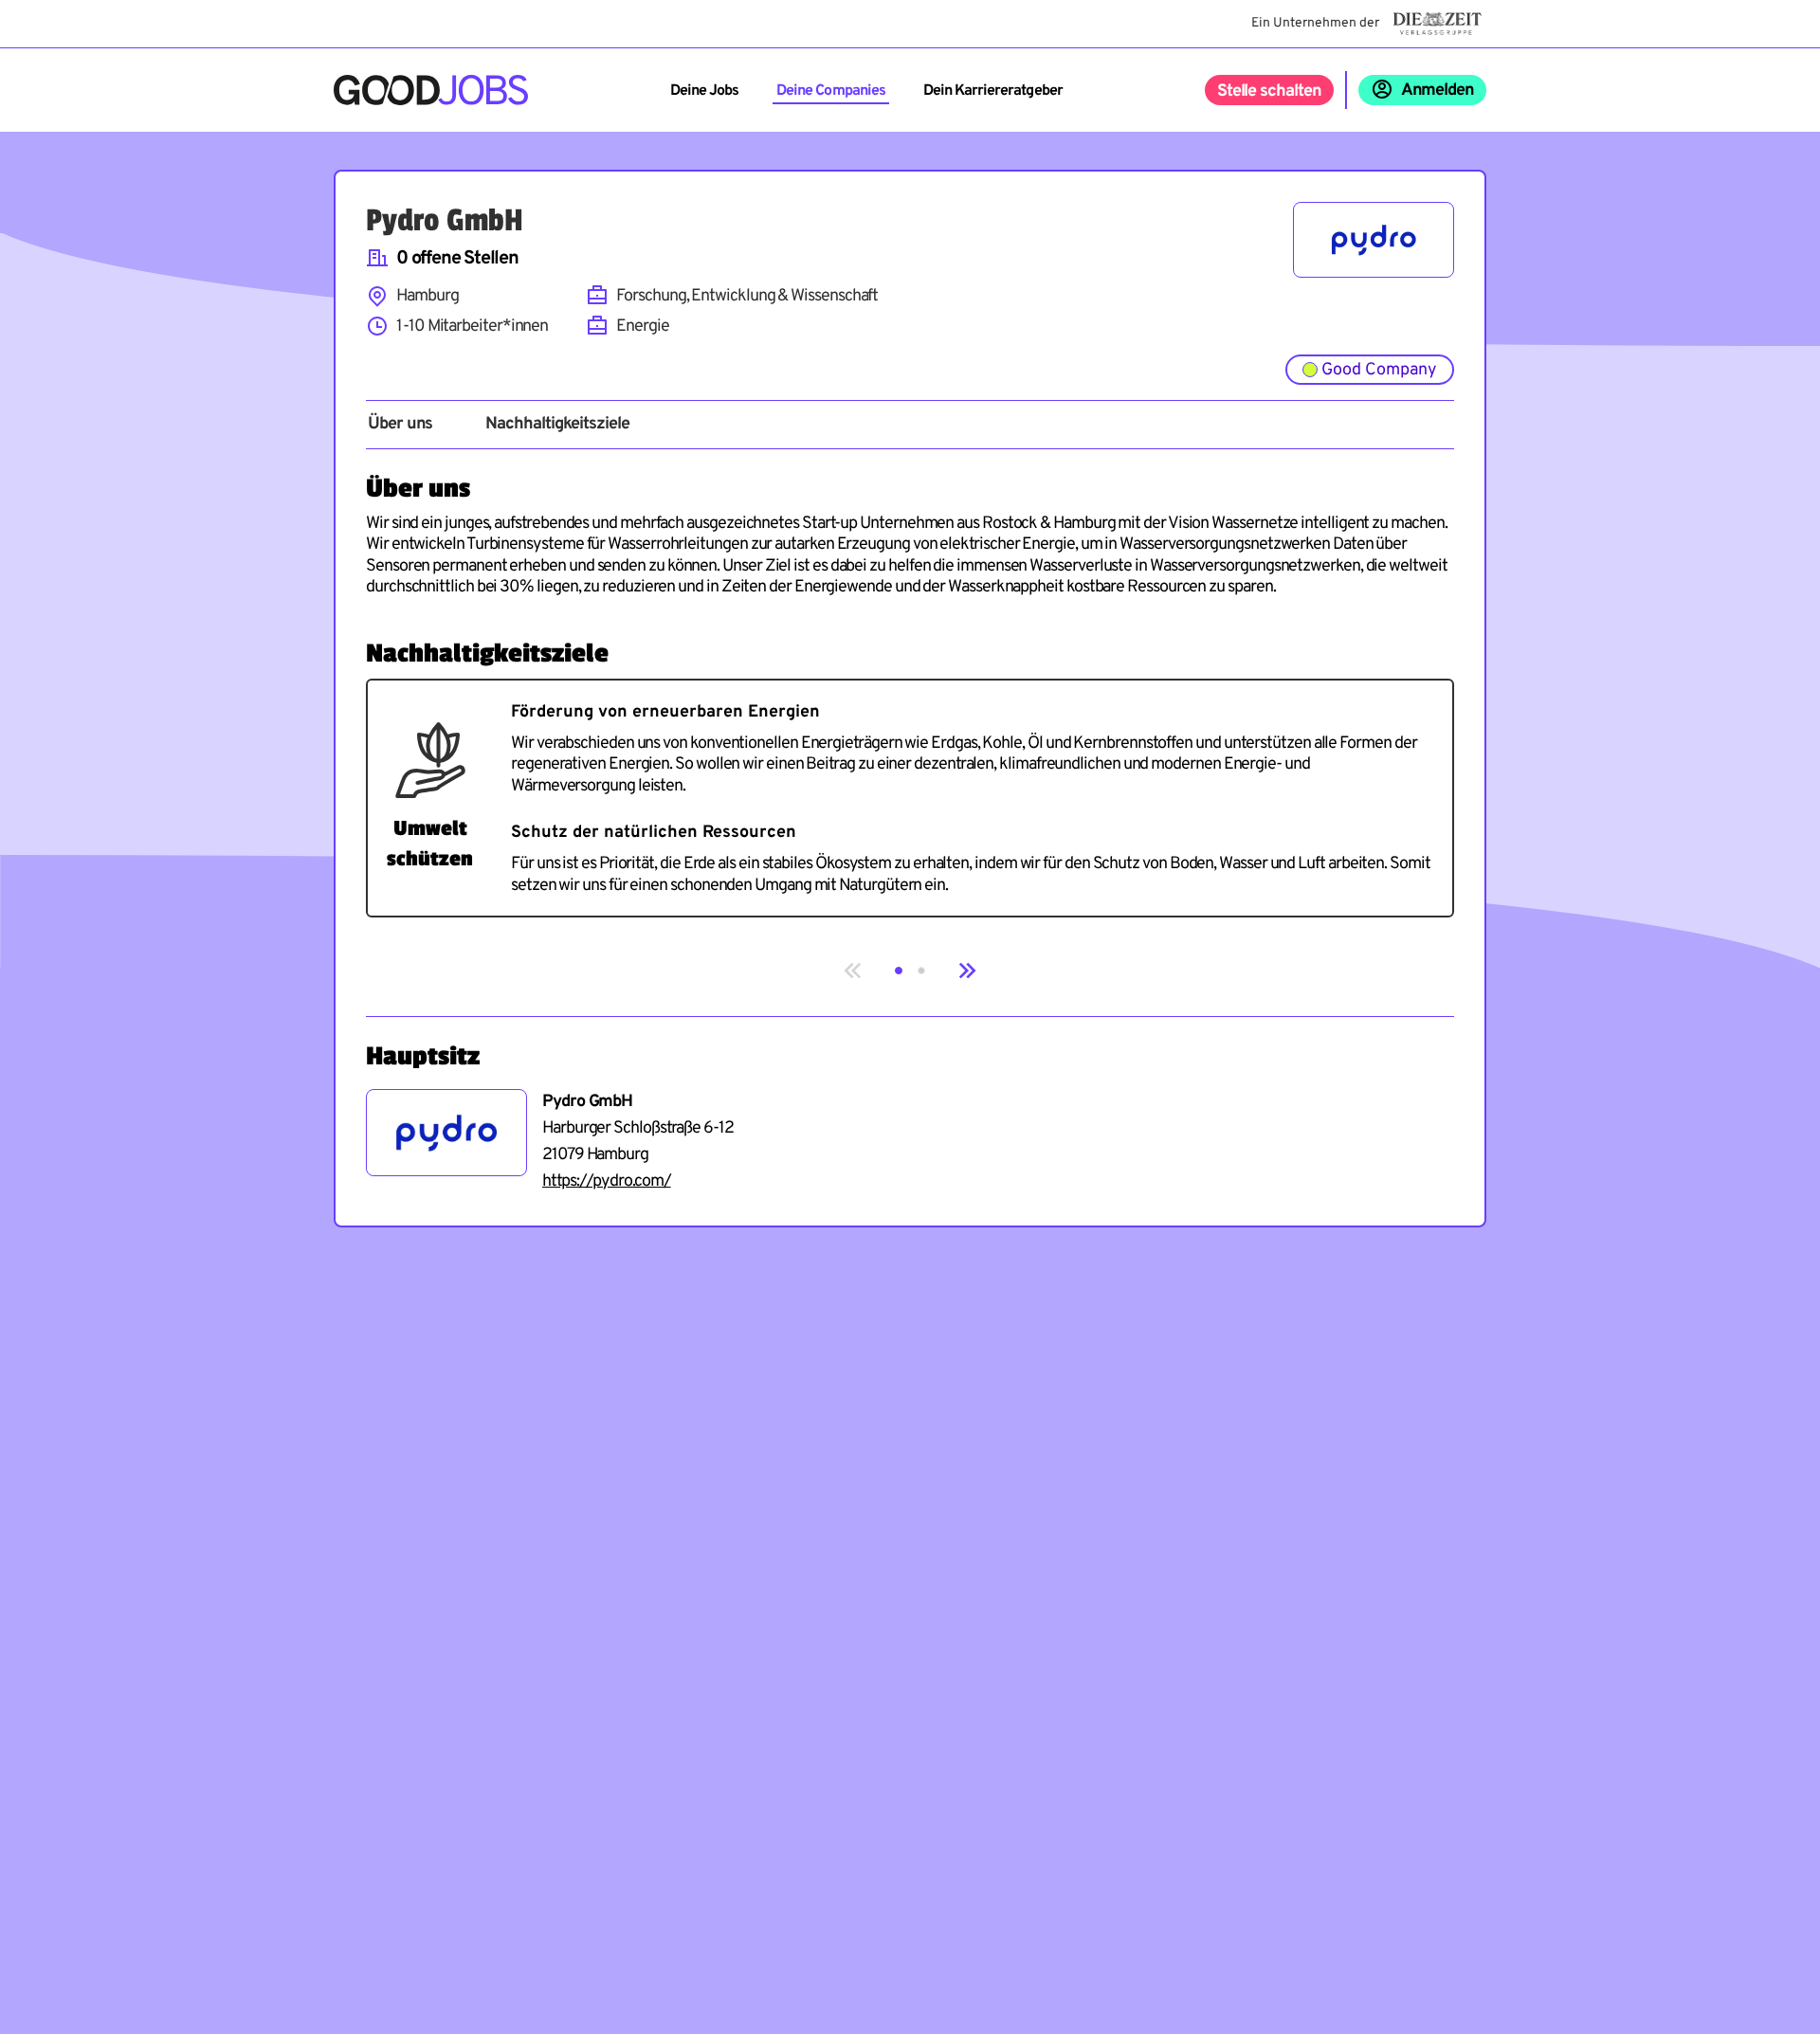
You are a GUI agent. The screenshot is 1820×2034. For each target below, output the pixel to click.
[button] (899, 971)
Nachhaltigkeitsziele (557, 425)
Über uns (400, 425)
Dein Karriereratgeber (993, 91)
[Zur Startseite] (431, 90)
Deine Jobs (704, 91)
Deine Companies (831, 91)
